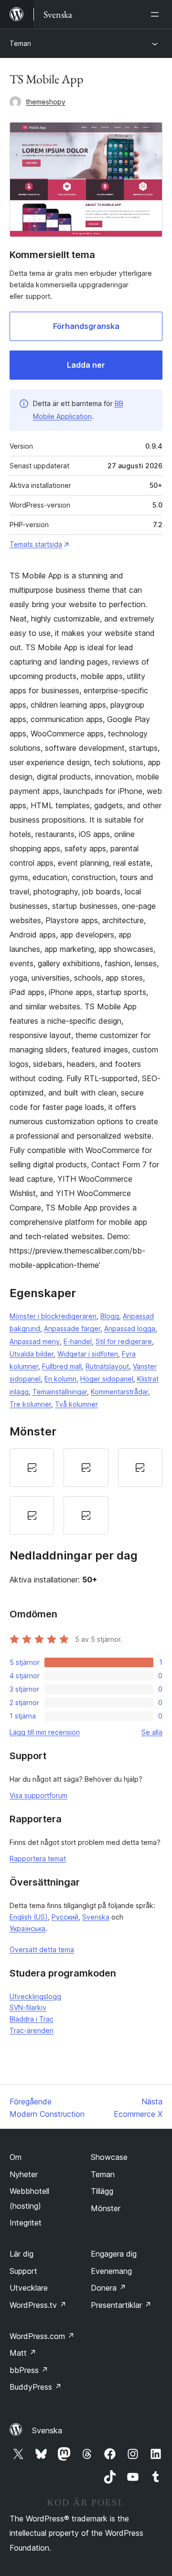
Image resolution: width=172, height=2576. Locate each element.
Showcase (109, 2157)
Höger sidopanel (107, 1379)
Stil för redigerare (124, 1341)
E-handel (78, 1341)
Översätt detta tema (42, 1949)
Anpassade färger (72, 1328)
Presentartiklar (121, 2305)
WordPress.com (42, 2336)
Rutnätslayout (107, 1366)
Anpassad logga (130, 1328)
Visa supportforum (38, 1795)
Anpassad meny (35, 1341)
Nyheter (24, 2174)
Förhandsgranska (86, 326)
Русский (65, 1917)
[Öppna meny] (157, 14)
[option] (32, 1468)
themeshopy (46, 102)
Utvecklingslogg (35, 1996)
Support (23, 2271)
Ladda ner (86, 365)
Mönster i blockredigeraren (53, 1316)
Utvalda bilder (32, 1354)
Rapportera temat (38, 1859)
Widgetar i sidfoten (88, 1354)
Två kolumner (76, 1404)
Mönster (106, 2208)
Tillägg (102, 2191)
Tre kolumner (30, 1404)
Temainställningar (60, 1392)
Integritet (26, 2223)
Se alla (152, 1732)
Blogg (110, 1316)
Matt (23, 2353)
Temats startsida (36, 544)
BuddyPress (36, 2387)
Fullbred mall (62, 1366)
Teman (20, 43)
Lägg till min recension (45, 1732)
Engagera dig (114, 2254)
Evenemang (111, 2271)
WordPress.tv (38, 2305)
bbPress (29, 2370)
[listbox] (86, 1491)
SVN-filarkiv (28, 2007)
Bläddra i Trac (32, 2019)
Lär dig (21, 2254)
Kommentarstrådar (119, 1392)
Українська (27, 1928)
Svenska (96, 1917)
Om (16, 2157)
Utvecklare (29, 2288)
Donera (108, 2288)
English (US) (29, 1917)
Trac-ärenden (32, 2030)
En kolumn (60, 1379)
